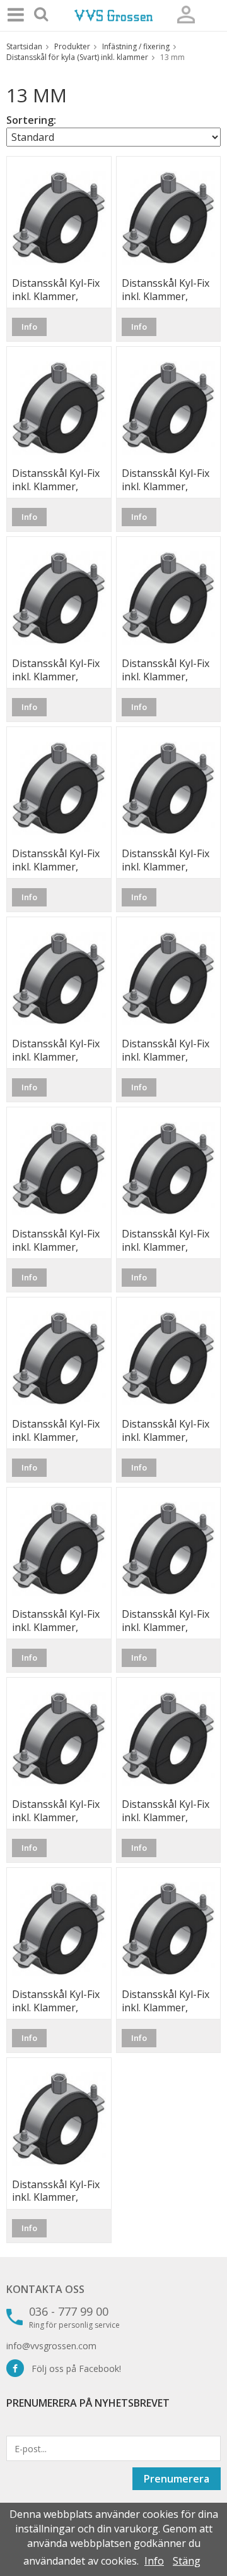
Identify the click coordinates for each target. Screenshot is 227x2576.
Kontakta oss (45, 2289)
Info (29, 327)
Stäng (187, 2561)
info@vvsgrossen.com (51, 2346)
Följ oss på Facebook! (73, 2368)
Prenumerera (177, 2479)
